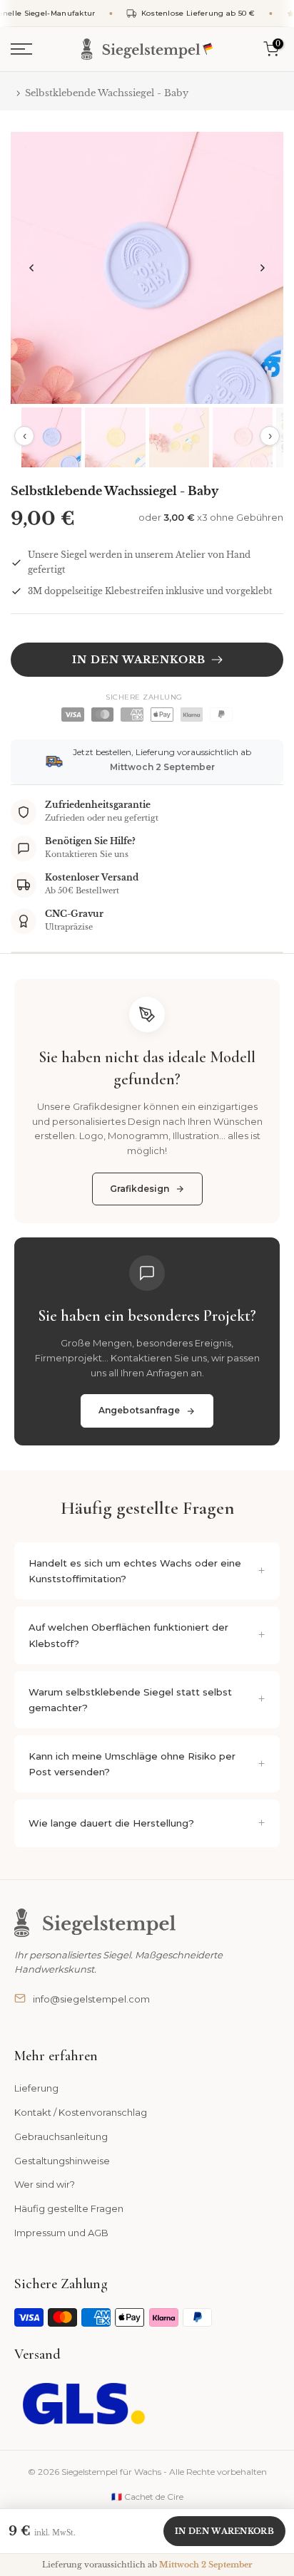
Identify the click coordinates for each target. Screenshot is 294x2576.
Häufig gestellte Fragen (69, 2208)
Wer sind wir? (45, 2184)
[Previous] (32, 268)
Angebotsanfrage (139, 1410)
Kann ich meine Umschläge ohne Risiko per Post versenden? (132, 1764)
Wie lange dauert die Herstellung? (111, 1823)
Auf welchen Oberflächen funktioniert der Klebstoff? (128, 1635)
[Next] (262, 268)
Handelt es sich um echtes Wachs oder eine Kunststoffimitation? (135, 1571)
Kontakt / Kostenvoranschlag (81, 2112)
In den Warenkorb (224, 2531)
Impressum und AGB (61, 2233)
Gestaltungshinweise (62, 2161)
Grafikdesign (140, 1189)
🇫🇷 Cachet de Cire (147, 2497)
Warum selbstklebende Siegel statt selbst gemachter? (130, 1700)
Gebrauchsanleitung (61, 2136)
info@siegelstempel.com (91, 1999)
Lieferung (36, 2088)
